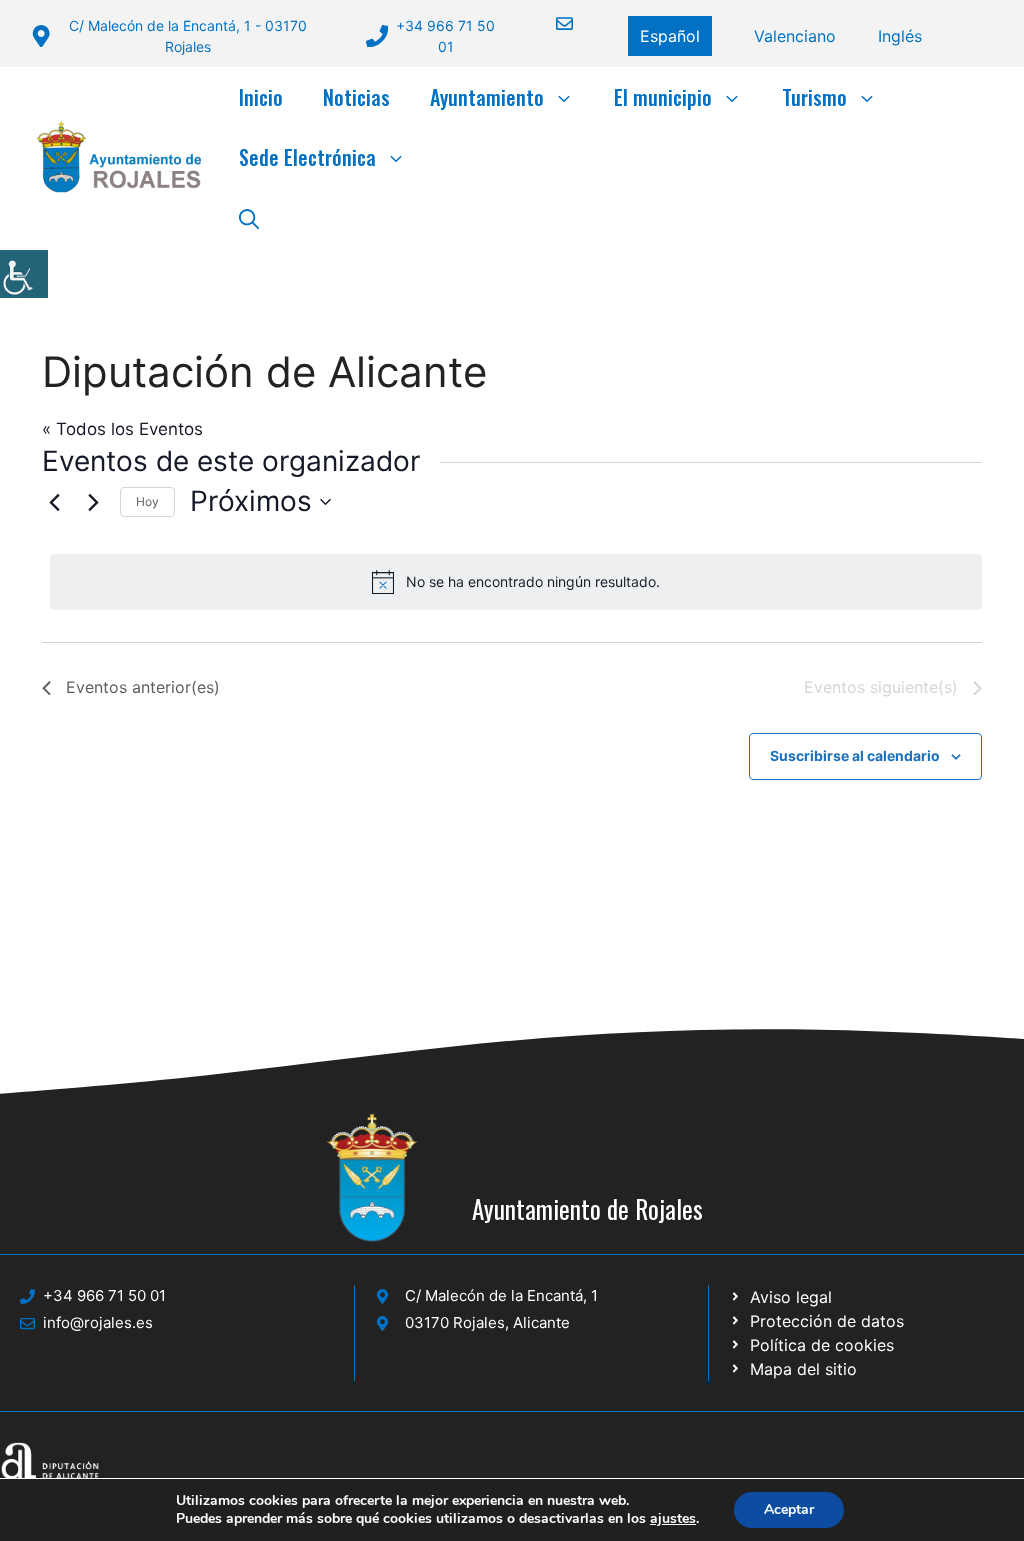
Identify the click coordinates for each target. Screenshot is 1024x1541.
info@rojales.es (98, 1322)
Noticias (356, 97)
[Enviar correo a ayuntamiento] (552, 23)
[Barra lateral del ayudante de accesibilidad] (24, 274)
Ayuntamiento (487, 97)
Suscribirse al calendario (855, 755)
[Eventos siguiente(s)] (93, 502)
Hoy (147, 501)
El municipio (663, 97)
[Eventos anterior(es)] (54, 502)
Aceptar (789, 1509)
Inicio (261, 97)
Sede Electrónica (307, 157)
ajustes (673, 1519)
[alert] (516, 582)
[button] (249, 217)
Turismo (814, 97)
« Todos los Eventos (122, 429)
